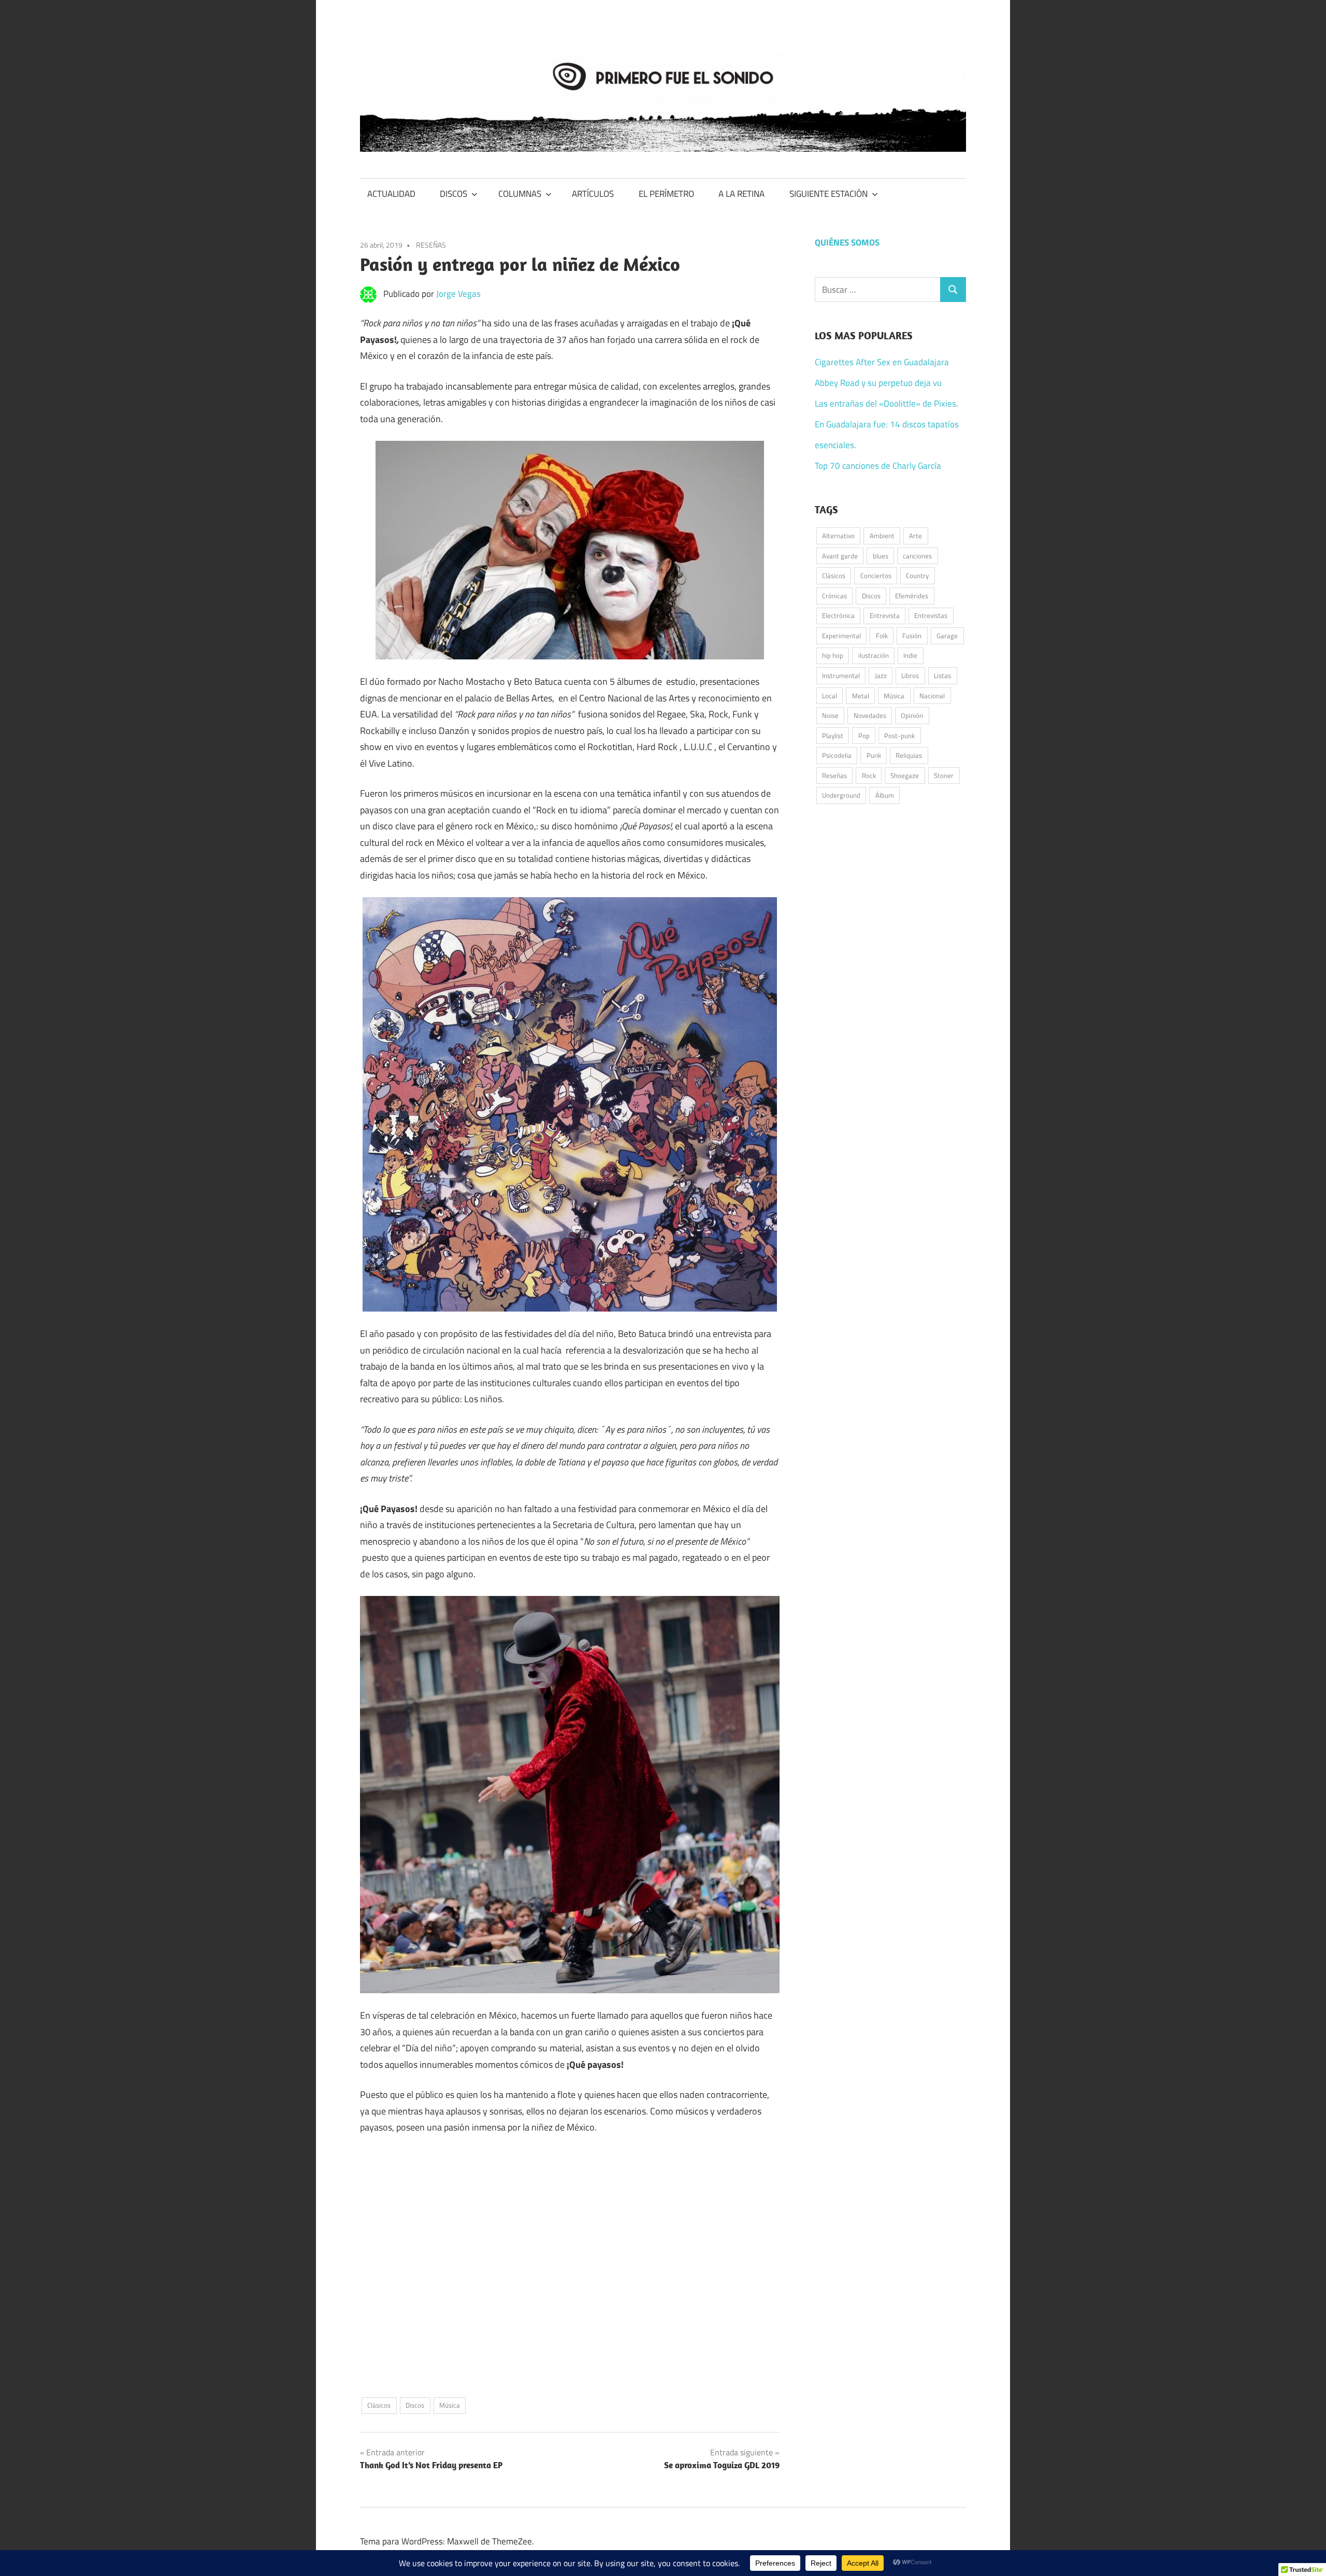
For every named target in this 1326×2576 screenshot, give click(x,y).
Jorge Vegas (458, 294)
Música (450, 2405)
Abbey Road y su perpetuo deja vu (878, 383)
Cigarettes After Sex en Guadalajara (882, 362)
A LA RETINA (741, 194)
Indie (910, 655)
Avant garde (840, 556)
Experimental (841, 636)
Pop (864, 736)
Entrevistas (931, 615)
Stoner (944, 775)
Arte (916, 536)
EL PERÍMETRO (666, 194)
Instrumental (841, 675)
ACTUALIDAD (391, 194)
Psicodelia (837, 755)
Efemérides (912, 596)
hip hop (833, 655)
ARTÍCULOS (593, 194)
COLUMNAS (520, 194)
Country (917, 575)
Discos (415, 2405)
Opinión (912, 715)
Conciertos (876, 575)
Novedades (870, 715)
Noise (830, 715)
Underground (841, 795)
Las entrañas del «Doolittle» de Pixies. (887, 404)
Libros (910, 675)
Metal (861, 696)
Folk (882, 636)
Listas (942, 675)
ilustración (874, 655)
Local (830, 696)
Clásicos (379, 2405)
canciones (917, 556)
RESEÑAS (431, 245)
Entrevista (885, 615)
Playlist (833, 736)
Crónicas (834, 596)
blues (881, 556)
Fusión (912, 636)
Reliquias (909, 755)
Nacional (932, 696)
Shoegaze (905, 775)
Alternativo (838, 536)
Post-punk (899, 736)
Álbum (885, 795)
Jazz (881, 675)
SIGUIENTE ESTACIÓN (828, 194)
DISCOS (453, 194)
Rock (869, 775)
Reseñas (834, 775)
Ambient (882, 536)
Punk (874, 755)
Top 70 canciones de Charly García (878, 466)
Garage (947, 636)
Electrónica (838, 615)
